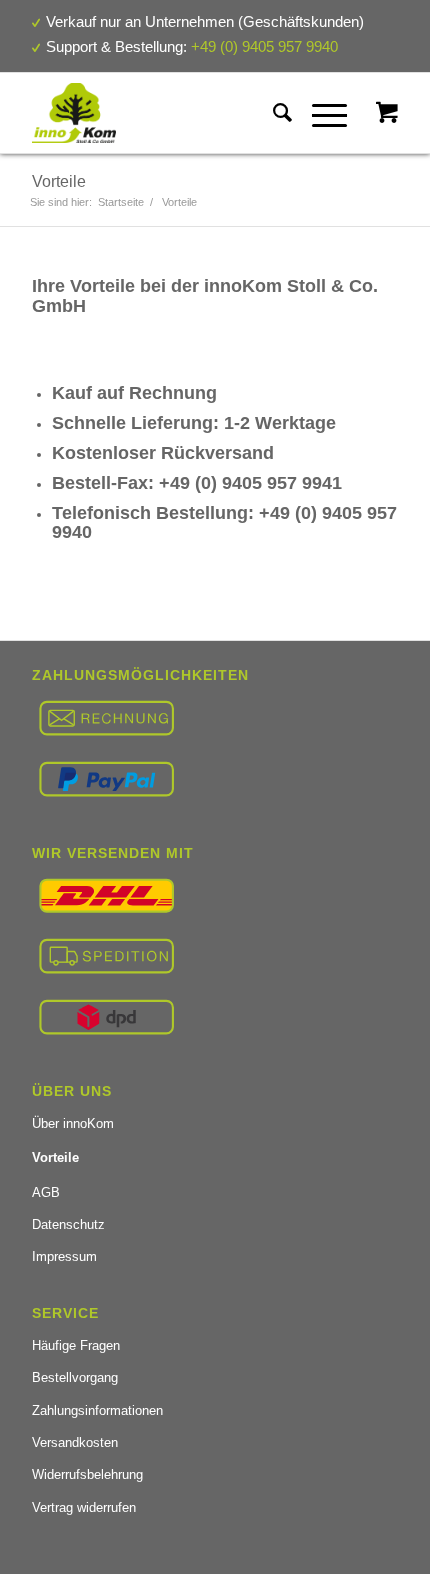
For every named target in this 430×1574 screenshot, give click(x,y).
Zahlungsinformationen (97, 1410)
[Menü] (319, 113)
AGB (46, 1192)
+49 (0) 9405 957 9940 (264, 46)
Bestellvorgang (75, 1377)
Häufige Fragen (76, 1345)
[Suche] (272, 113)
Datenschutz (68, 1224)
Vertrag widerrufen (84, 1507)
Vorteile (59, 181)
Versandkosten (75, 1442)
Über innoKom (73, 1123)
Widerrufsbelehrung (87, 1474)
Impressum (64, 1256)
